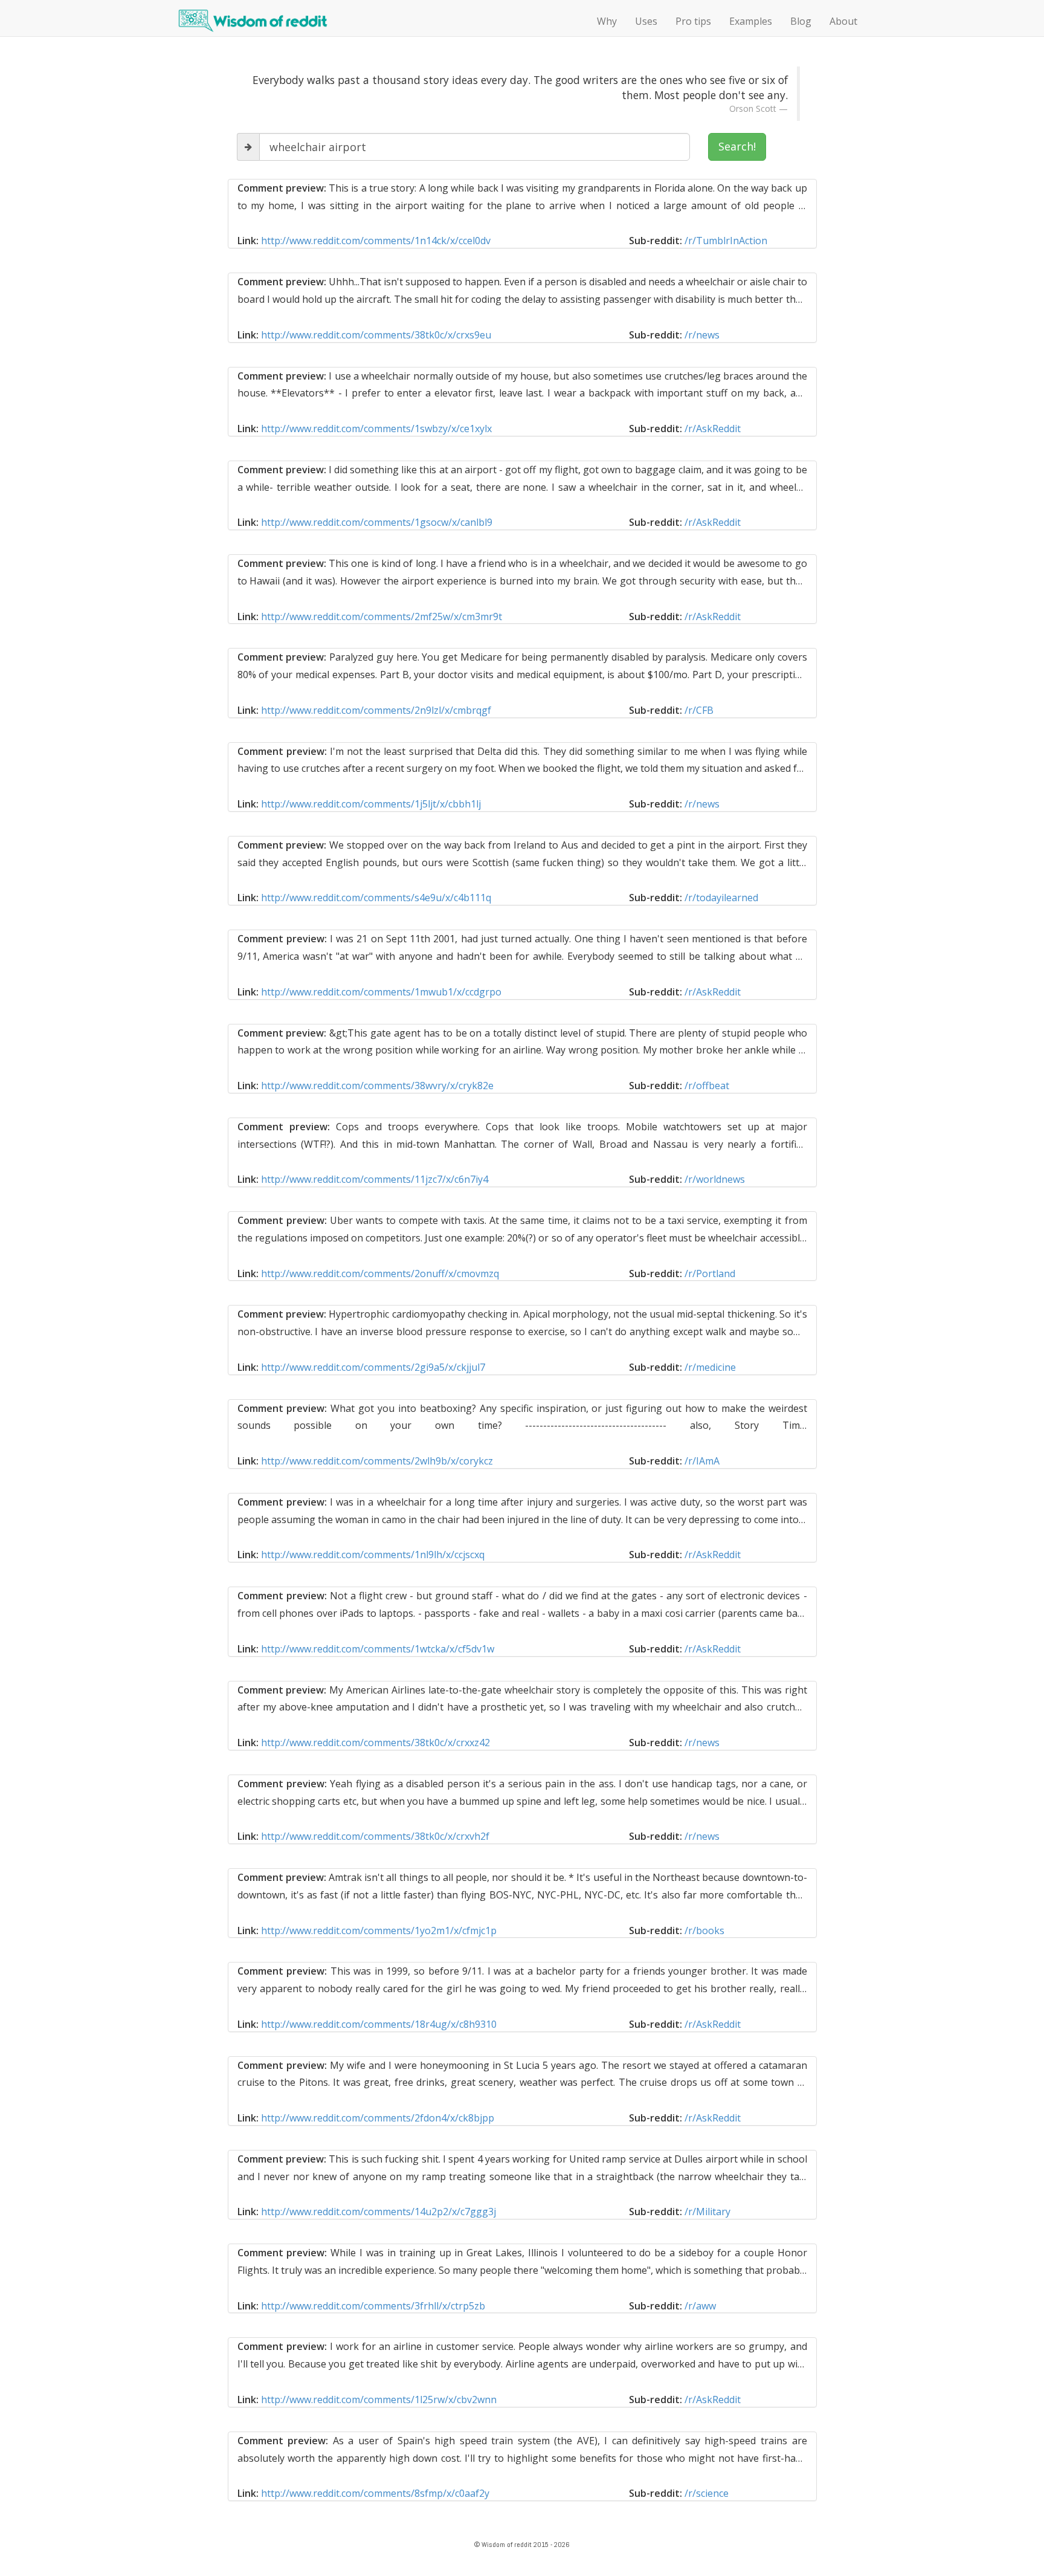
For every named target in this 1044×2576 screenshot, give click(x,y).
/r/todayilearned (721, 898)
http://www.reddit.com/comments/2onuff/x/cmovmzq (380, 1273)
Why (607, 21)
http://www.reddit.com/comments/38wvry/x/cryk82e (377, 1086)
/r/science (707, 2493)
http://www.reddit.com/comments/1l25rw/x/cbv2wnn (379, 2400)
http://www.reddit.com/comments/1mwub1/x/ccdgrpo (381, 992)
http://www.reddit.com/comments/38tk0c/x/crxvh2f (375, 1836)
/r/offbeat (707, 1086)
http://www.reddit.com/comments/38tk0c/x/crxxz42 (375, 1743)
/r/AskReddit (713, 429)
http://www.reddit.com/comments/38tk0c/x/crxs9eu (376, 335)
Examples (751, 21)
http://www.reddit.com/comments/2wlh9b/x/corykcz (377, 1461)
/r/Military (707, 2212)
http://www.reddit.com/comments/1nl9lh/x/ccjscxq (373, 1555)
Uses (646, 21)
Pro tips (693, 21)
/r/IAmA (702, 1461)
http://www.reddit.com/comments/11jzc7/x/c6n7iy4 (375, 1179)
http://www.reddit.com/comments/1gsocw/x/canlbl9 (377, 522)
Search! (737, 146)
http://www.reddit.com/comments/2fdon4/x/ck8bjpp (378, 2118)
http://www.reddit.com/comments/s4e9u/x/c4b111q (376, 898)
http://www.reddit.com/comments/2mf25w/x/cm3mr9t (382, 616)
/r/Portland (710, 1273)
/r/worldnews (715, 1179)
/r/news (702, 335)
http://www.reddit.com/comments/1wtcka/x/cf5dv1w (378, 1649)
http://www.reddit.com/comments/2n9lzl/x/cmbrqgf (376, 710)
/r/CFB (699, 710)
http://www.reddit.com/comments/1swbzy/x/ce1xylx (376, 429)
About (843, 21)
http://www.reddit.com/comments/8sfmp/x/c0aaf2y (375, 2493)
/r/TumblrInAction (726, 241)
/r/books (704, 1930)
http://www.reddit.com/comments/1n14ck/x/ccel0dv (376, 241)
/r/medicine (710, 1367)
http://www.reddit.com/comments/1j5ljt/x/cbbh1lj (371, 804)
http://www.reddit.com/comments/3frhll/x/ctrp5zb (373, 2306)
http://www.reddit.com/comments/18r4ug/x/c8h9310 (379, 2024)
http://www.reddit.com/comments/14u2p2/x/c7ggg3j (379, 2212)
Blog (801, 21)
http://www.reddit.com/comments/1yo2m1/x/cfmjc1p (379, 1930)
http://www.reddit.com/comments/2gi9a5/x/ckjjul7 (373, 1367)
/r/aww (700, 2306)
